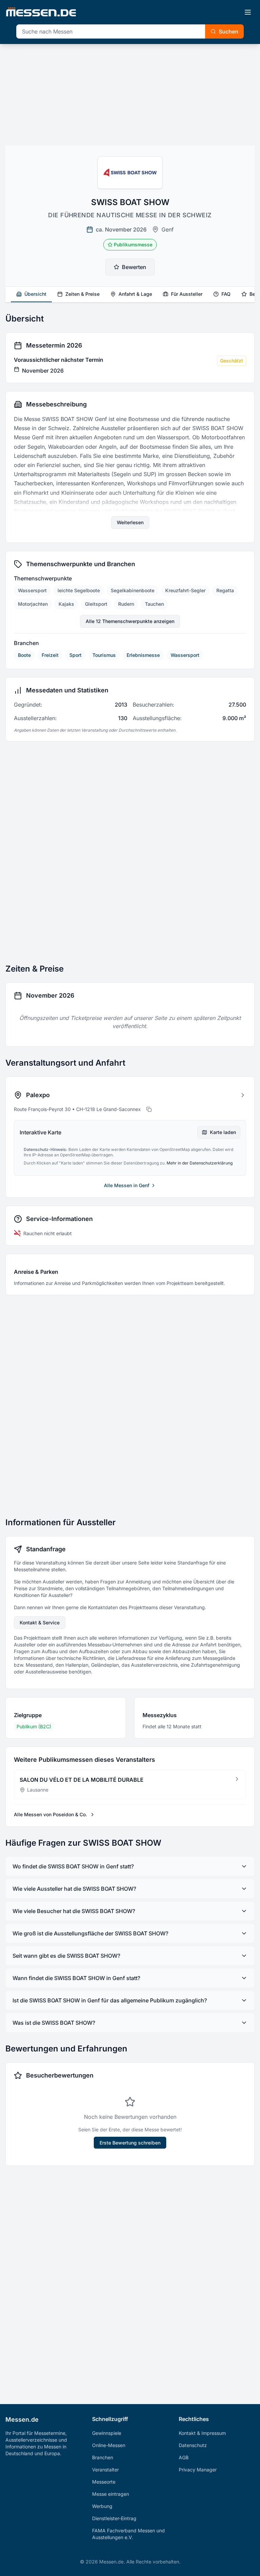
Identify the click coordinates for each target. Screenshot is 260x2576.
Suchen (229, 31)
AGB (184, 2457)
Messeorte (104, 2482)
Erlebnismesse (143, 655)
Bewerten (134, 267)
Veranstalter (105, 2470)
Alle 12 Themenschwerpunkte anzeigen (130, 621)
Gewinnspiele (107, 2433)
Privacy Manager (198, 2470)
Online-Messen (109, 2445)
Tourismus (104, 655)
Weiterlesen (130, 522)
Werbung (102, 2506)
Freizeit (50, 655)
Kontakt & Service (40, 1623)
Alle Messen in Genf (127, 1185)
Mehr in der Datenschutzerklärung (200, 1163)
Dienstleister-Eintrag (114, 2518)
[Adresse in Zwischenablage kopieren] (149, 1109)
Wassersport (185, 655)
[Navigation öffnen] (248, 12)
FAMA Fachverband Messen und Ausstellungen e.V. (128, 2534)
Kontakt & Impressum (202, 2433)
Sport (75, 655)
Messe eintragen (111, 2494)
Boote (24, 655)
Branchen (103, 2457)
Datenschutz (193, 2445)
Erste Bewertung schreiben (130, 2143)
